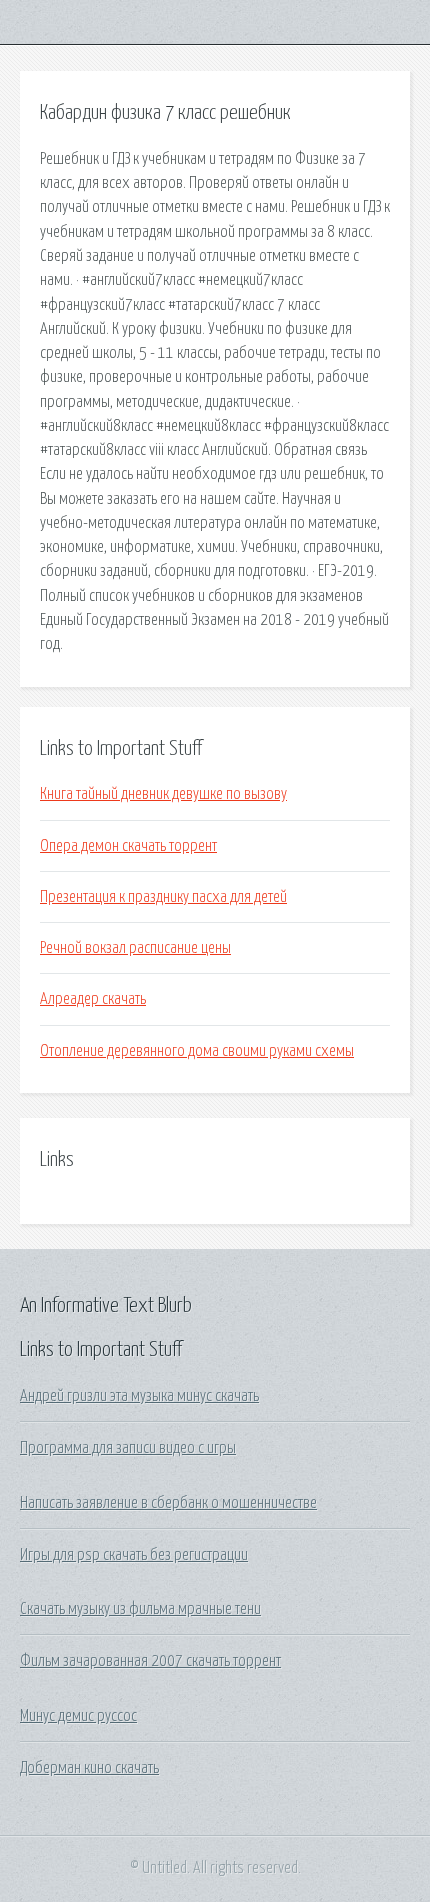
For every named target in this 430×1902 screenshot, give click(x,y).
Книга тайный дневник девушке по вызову (163, 794)
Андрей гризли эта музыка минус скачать (139, 1396)
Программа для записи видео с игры (128, 1448)
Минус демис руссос (78, 1716)
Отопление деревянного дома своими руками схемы (197, 1051)
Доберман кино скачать (89, 1768)
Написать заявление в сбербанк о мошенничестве (168, 1503)
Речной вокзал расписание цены (135, 948)
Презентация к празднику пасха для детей (163, 897)
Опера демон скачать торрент (128, 846)
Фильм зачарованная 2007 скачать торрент (150, 1661)
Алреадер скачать (93, 999)
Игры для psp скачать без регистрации (134, 1555)
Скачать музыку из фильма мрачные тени (140, 1609)
